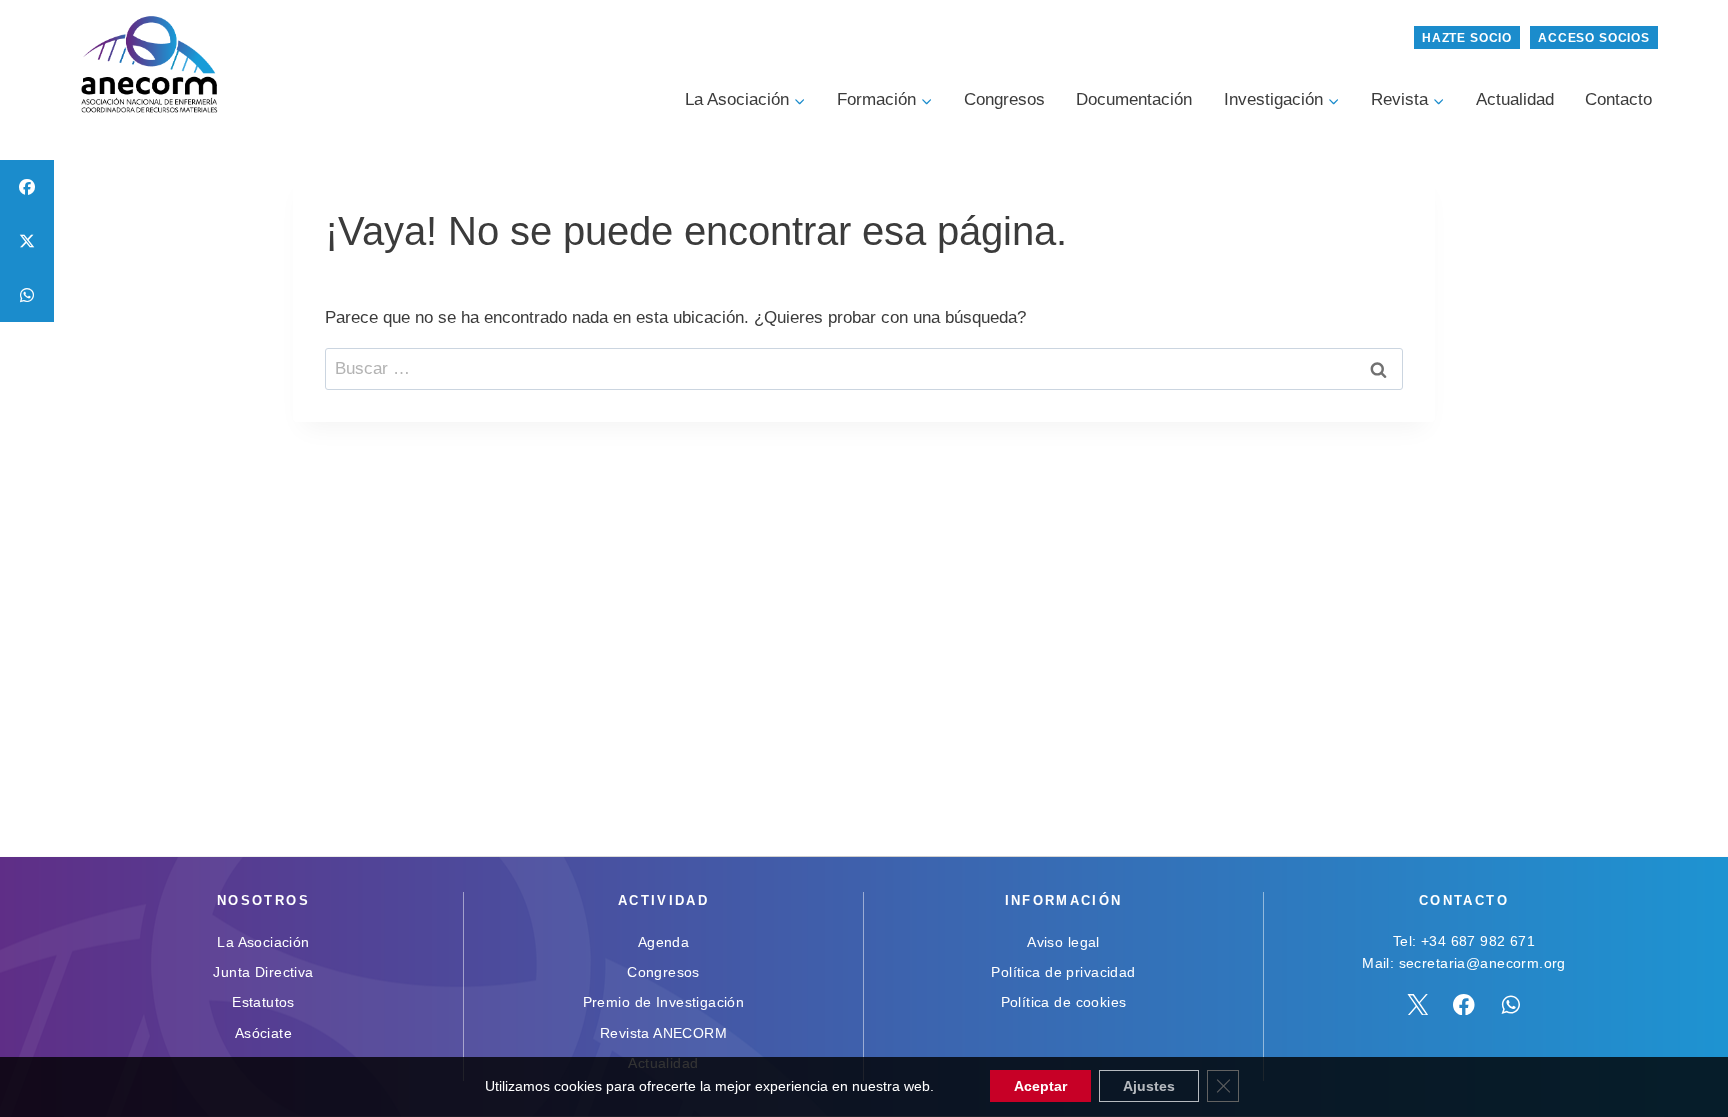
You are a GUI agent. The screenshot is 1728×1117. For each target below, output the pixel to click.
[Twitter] (1418, 1005)
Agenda (664, 942)
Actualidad (1515, 99)
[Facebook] (1464, 1005)
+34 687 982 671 (1478, 941)
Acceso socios (1594, 38)
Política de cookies (1064, 1002)
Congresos (1004, 99)
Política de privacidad (1063, 972)
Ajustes (1149, 1086)
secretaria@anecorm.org (1482, 963)
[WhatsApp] (1511, 1005)
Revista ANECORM (663, 1033)
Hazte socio (1467, 38)
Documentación (1134, 99)
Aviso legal (1063, 942)
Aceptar (1040, 1086)
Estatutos (263, 1002)
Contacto (1618, 99)
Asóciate (263, 1033)
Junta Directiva (263, 972)
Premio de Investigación (664, 1002)
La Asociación (263, 942)
